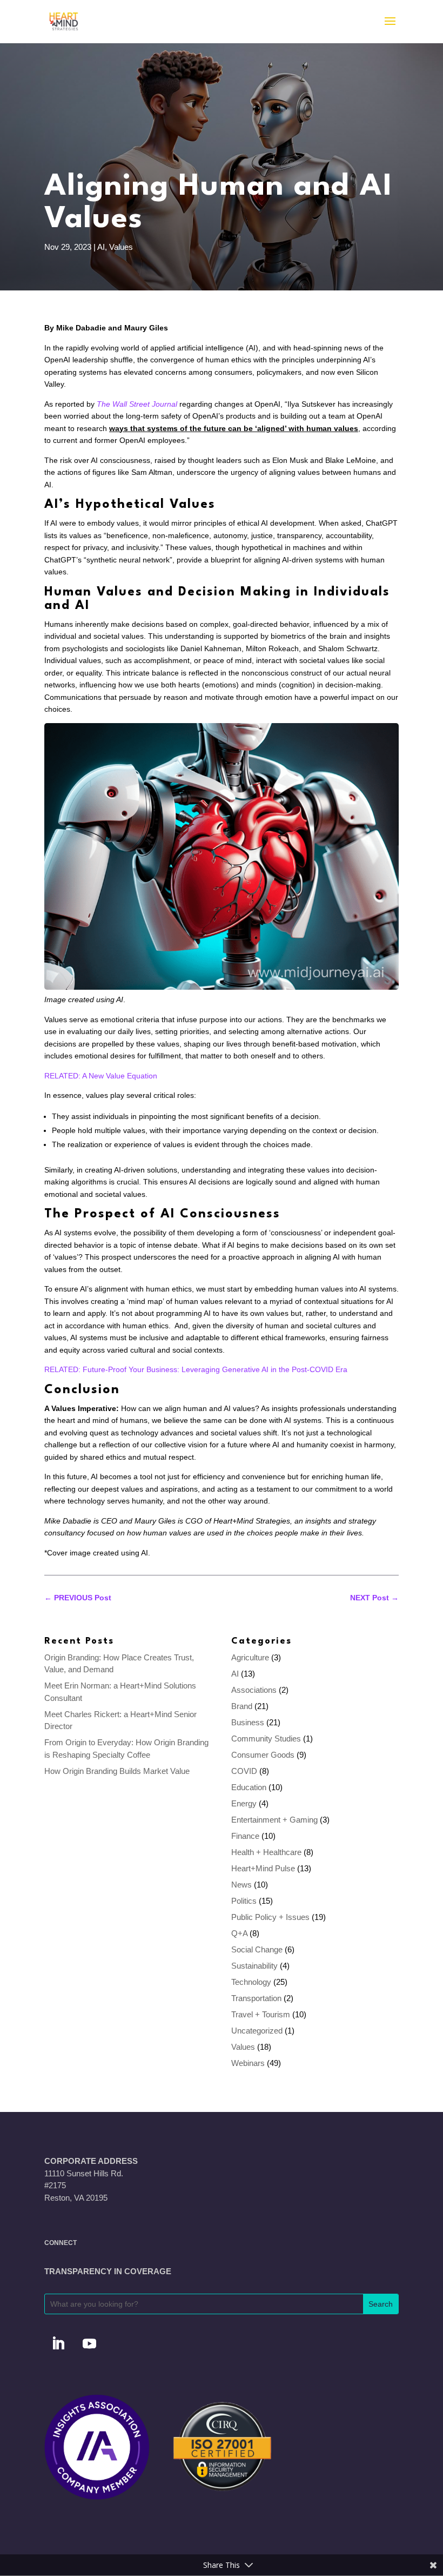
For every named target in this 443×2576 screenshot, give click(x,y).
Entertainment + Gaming (274, 1820)
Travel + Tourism (261, 2014)
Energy (244, 1803)
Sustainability (254, 1966)
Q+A (239, 1933)
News (241, 1885)
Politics (244, 1901)
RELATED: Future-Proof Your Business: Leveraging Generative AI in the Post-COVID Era (196, 1369)
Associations (254, 1690)
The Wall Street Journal (137, 404)
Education (249, 1787)
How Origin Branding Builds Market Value (117, 1771)
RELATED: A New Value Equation (101, 1076)
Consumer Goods (263, 1755)
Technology (251, 1982)
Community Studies (266, 1739)
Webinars (248, 2063)
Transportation (256, 1998)
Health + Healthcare (266, 1852)
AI (101, 247)
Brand (242, 1706)
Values (121, 247)
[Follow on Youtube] (89, 2344)
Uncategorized (257, 2031)
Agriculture (250, 1657)
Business (248, 1722)
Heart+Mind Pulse (263, 1868)
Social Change (257, 1949)
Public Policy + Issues (270, 1917)
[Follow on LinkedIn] (58, 2344)
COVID (244, 1771)
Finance (245, 1836)
